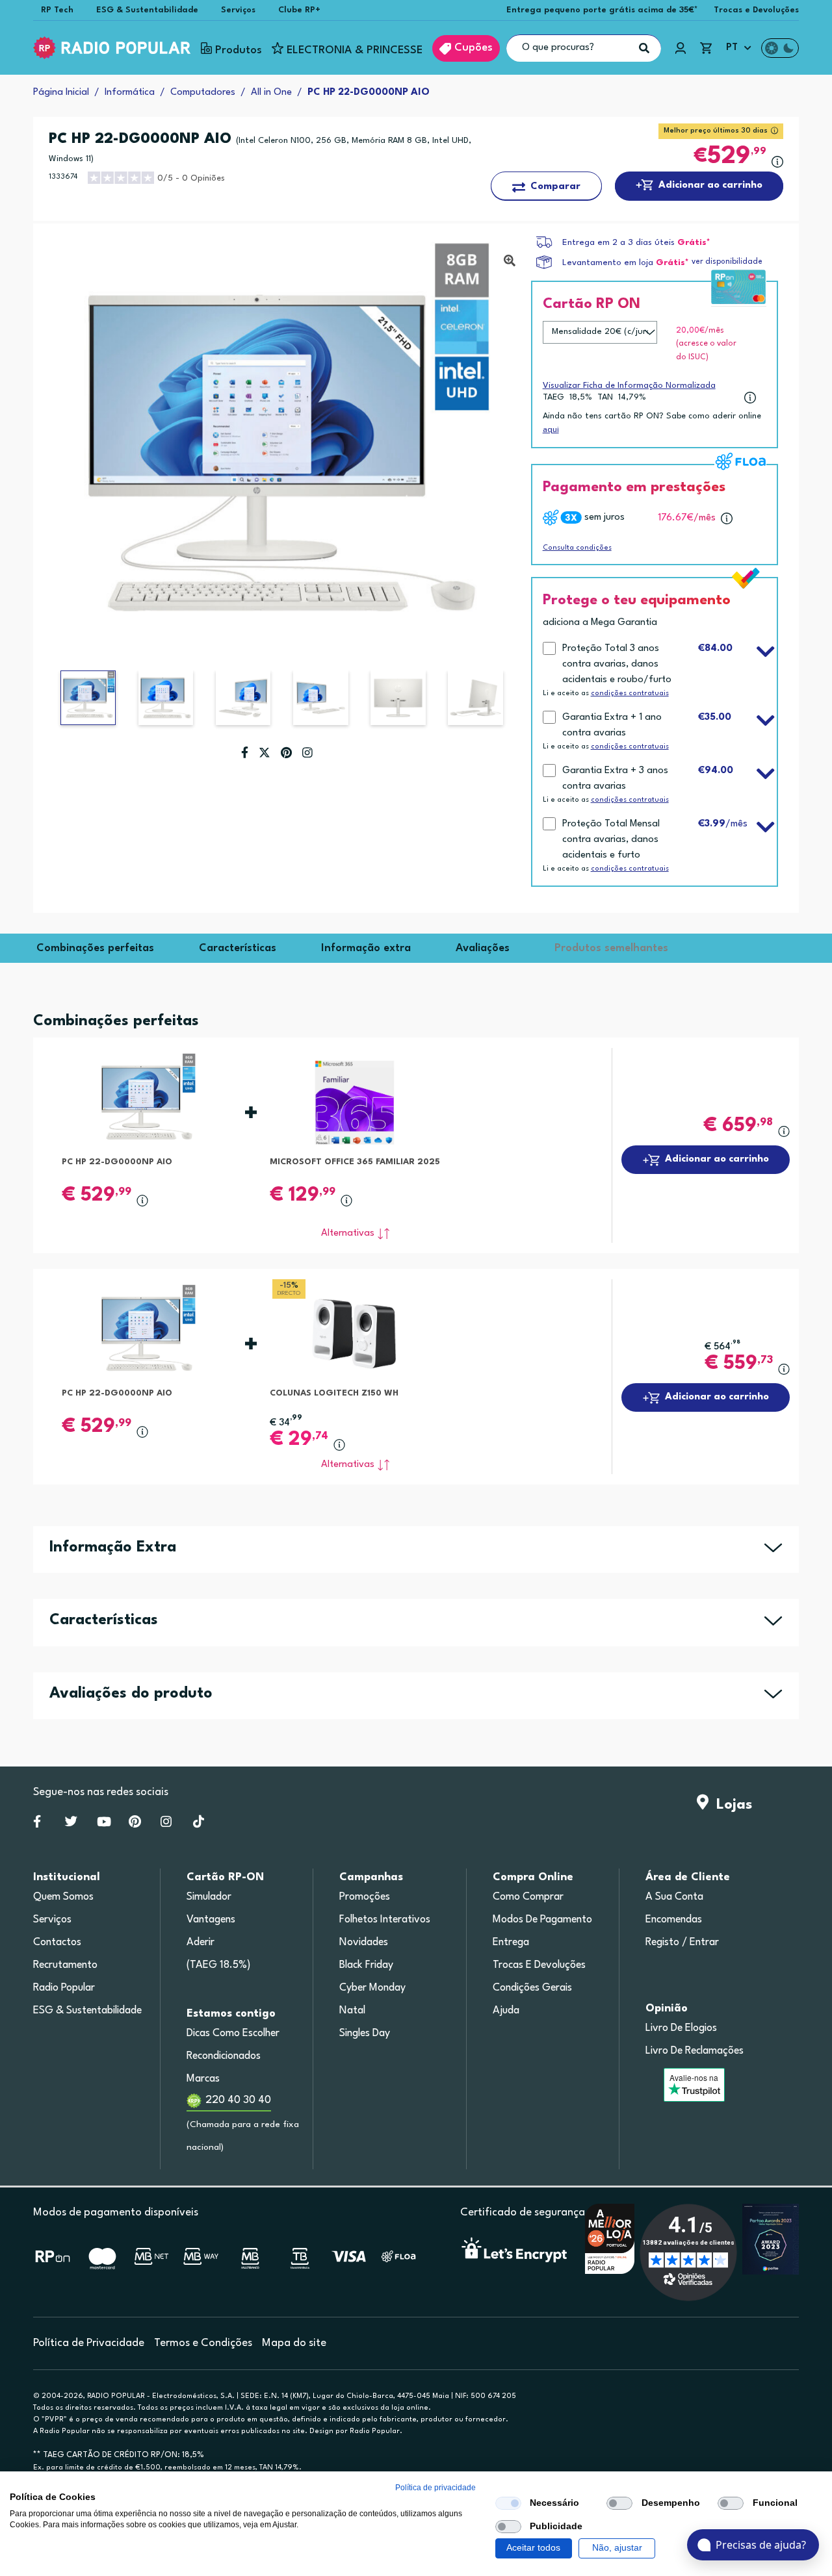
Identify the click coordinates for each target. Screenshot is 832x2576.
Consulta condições (577, 548)
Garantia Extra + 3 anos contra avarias (615, 779)
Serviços (238, 10)
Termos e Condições (203, 2343)
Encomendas (674, 1920)
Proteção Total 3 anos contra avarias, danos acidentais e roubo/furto (617, 664)
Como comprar (528, 1897)
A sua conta (674, 1897)
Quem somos (63, 1897)
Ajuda (506, 2011)
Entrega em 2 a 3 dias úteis (618, 243)
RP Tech (57, 10)
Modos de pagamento (542, 1920)
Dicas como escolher (233, 2034)
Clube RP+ (299, 10)
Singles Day (365, 2034)
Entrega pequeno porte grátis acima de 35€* (602, 10)
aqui (551, 429)
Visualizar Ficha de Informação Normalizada (629, 386)
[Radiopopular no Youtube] (104, 1824)
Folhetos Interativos (385, 1920)
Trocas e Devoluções (756, 10)
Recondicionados (224, 2056)
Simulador (209, 1897)
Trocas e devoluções (539, 1965)
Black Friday (366, 1965)
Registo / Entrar (682, 1943)
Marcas (203, 2079)
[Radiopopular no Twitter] (71, 1824)
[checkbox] (508, 2503)
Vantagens (211, 1920)
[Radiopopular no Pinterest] (135, 1824)
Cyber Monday (372, 1988)
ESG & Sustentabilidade (147, 10)
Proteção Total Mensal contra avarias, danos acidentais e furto (611, 840)
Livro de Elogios (681, 2028)
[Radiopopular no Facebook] (37, 1824)
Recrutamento (65, 1965)
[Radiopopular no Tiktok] (199, 1824)
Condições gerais (532, 1988)
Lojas (730, 1805)
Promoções (365, 1897)
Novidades (364, 1943)
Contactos (57, 1943)
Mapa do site (294, 2343)
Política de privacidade (435, 2488)
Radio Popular (64, 1988)
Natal (352, 2011)
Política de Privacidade (89, 2343)
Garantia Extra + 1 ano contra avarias (612, 725)
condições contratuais (630, 694)
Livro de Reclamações (695, 2051)
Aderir (201, 1943)
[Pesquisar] (644, 48)
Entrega (511, 1943)
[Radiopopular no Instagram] (166, 1824)
